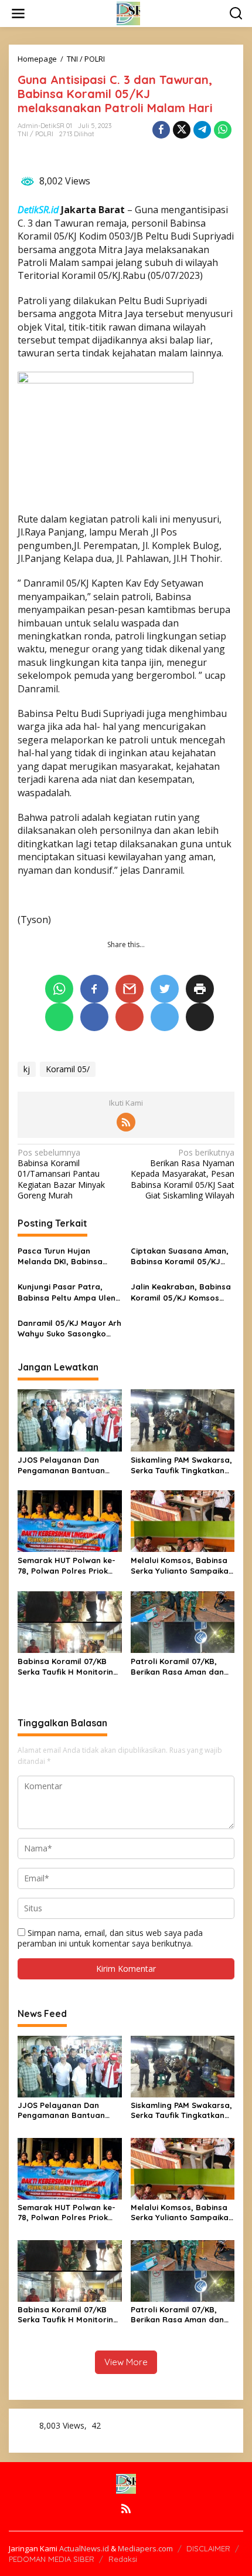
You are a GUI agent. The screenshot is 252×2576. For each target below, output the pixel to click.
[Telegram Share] (202, 130)
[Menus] (18, 14)
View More (126, 2362)
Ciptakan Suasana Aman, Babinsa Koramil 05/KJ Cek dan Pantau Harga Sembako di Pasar (180, 1256)
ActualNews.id (84, 2548)
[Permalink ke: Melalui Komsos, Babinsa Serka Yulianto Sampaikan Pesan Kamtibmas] (183, 1520)
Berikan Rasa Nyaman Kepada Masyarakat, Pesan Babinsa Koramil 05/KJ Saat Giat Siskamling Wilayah (183, 1174)
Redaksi (123, 2559)
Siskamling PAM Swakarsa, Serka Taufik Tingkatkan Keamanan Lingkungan (181, 1465)
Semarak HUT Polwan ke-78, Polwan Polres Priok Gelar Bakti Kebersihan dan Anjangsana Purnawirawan (67, 1566)
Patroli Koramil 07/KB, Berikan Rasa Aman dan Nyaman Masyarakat (177, 1667)
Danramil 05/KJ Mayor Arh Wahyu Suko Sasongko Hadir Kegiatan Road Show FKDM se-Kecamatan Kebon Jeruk (69, 1329)
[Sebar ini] (161, 130)
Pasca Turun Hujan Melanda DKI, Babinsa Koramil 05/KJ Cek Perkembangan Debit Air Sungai (65, 1256)
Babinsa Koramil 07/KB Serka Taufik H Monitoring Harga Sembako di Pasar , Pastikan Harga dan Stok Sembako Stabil (69, 1667)
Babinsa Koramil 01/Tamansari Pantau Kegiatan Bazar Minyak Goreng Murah (61, 1174)
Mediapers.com (145, 2548)
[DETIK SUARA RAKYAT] (128, 13)
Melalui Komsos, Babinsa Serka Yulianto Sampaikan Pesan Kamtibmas (182, 1566)
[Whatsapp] (223, 130)
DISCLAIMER (208, 2548)
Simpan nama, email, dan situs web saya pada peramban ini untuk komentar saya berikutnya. (110, 1938)
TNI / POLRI (35, 134)
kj (27, 1069)
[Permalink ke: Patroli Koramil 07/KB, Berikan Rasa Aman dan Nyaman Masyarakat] (183, 1621)
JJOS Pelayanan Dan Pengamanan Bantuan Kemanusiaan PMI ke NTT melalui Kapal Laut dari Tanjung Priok (66, 1465)
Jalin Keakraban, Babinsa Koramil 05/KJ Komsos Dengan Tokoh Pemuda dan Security (181, 1292)
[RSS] (126, 1122)
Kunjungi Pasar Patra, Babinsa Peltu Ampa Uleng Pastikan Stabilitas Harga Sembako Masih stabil (69, 1292)
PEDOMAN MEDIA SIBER (52, 2559)
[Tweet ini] (182, 130)
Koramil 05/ (68, 1069)
